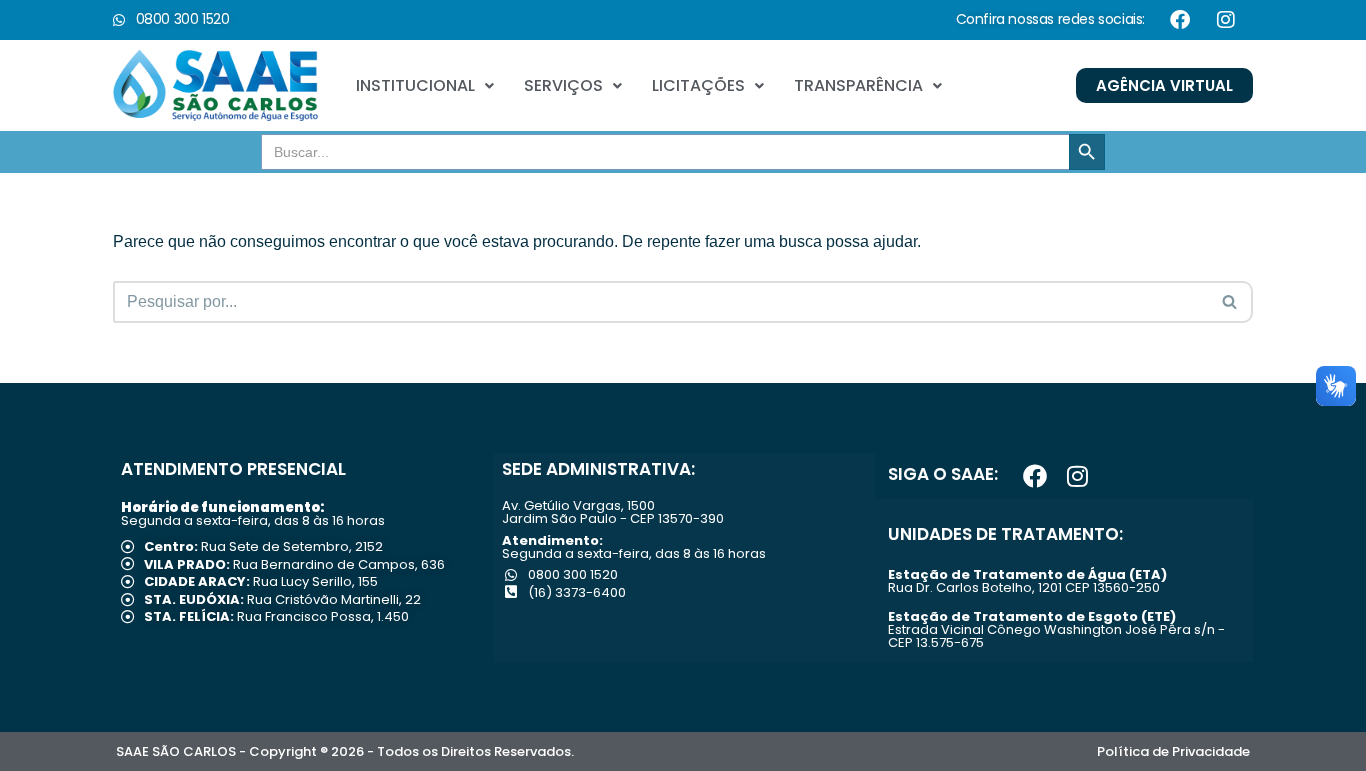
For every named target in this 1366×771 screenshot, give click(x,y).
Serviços (563, 85)
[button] (425, 86)
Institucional (415, 85)
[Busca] (1230, 302)
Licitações (698, 85)
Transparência (858, 85)
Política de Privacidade (1173, 751)
